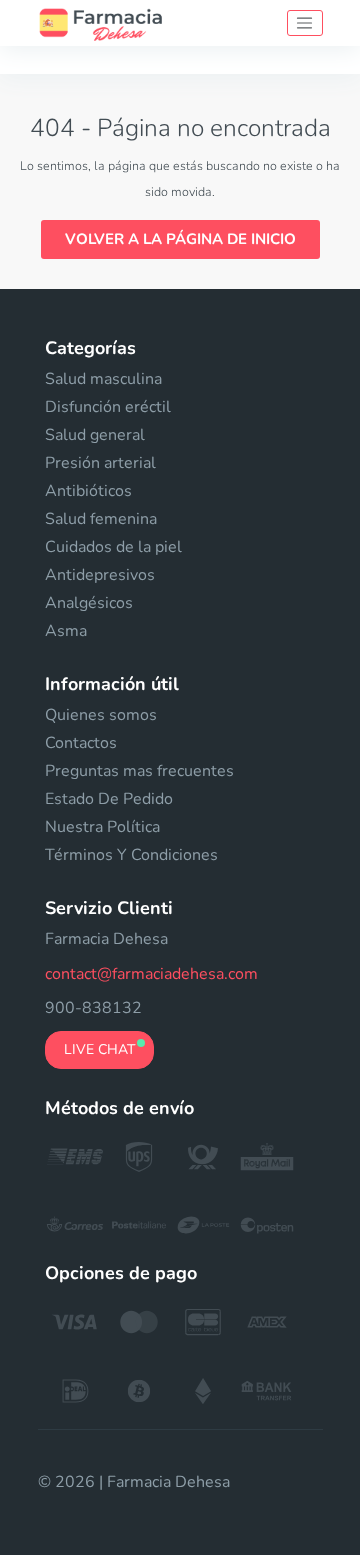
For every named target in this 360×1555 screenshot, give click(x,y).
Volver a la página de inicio (180, 239)
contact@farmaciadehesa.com (151, 974)
